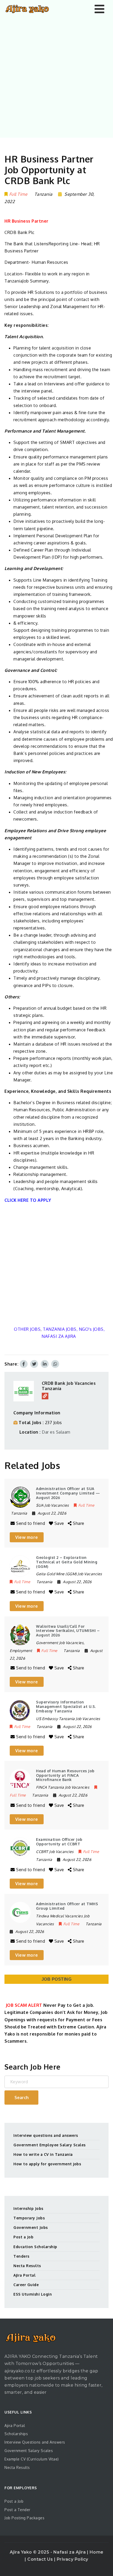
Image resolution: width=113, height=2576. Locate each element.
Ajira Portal (24, 2275)
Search (22, 2098)
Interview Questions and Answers (35, 2442)
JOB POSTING (57, 1979)
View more (27, 1537)
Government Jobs (31, 2227)
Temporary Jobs (29, 2218)
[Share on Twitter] (34, 1364)
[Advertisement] (56, 77)
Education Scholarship (35, 2247)
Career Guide (26, 2285)
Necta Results (27, 2266)
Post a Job (23, 2237)
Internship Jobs (28, 2208)
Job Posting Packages (24, 2518)
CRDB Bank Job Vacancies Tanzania (69, 1386)
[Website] (45, 1396)
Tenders (21, 2256)
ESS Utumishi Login (33, 2294)
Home (97, 2552)
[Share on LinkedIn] (45, 1364)
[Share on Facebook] (24, 1364)
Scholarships (16, 2434)
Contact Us (41, 2559)
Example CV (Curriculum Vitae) (32, 2459)
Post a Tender (17, 2510)
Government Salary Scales (29, 2451)
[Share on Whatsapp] (55, 1364)
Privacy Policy (73, 2559)
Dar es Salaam (56, 1432)
